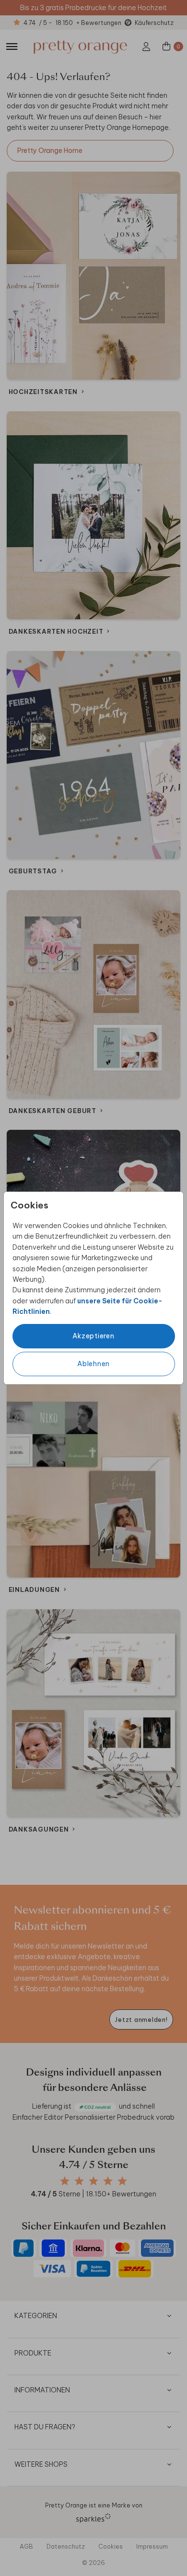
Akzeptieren (93, 1336)
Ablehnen (93, 1364)
